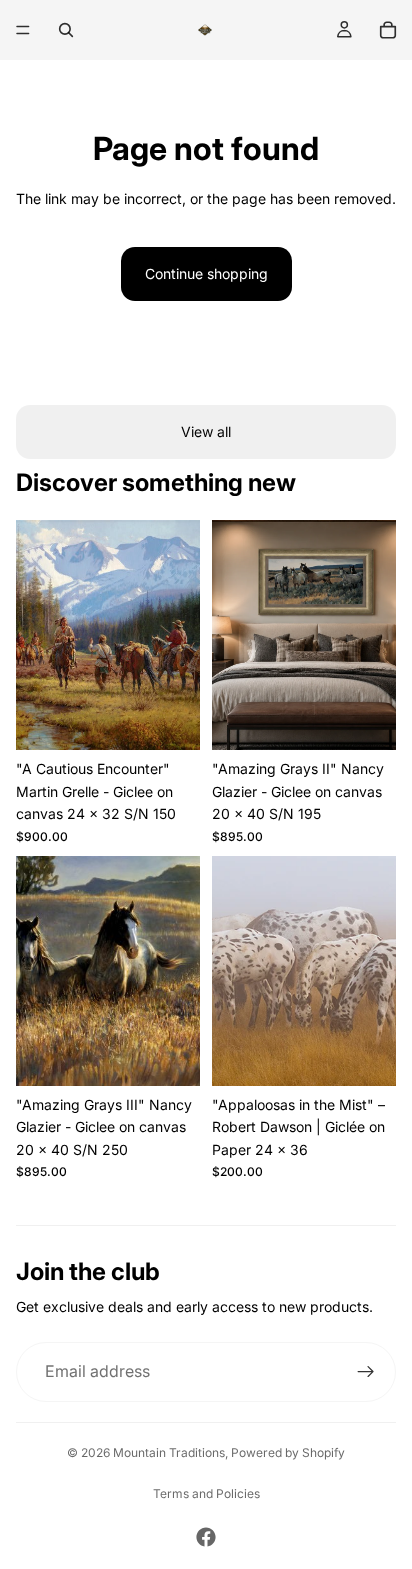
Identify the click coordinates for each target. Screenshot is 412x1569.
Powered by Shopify (288, 1452)
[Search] (66, 30)
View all (206, 431)
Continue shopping (206, 273)
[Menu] (23, 30)
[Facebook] (206, 1537)
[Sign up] (366, 1372)
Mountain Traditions (169, 1452)
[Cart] (388, 30)
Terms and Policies (206, 1493)
